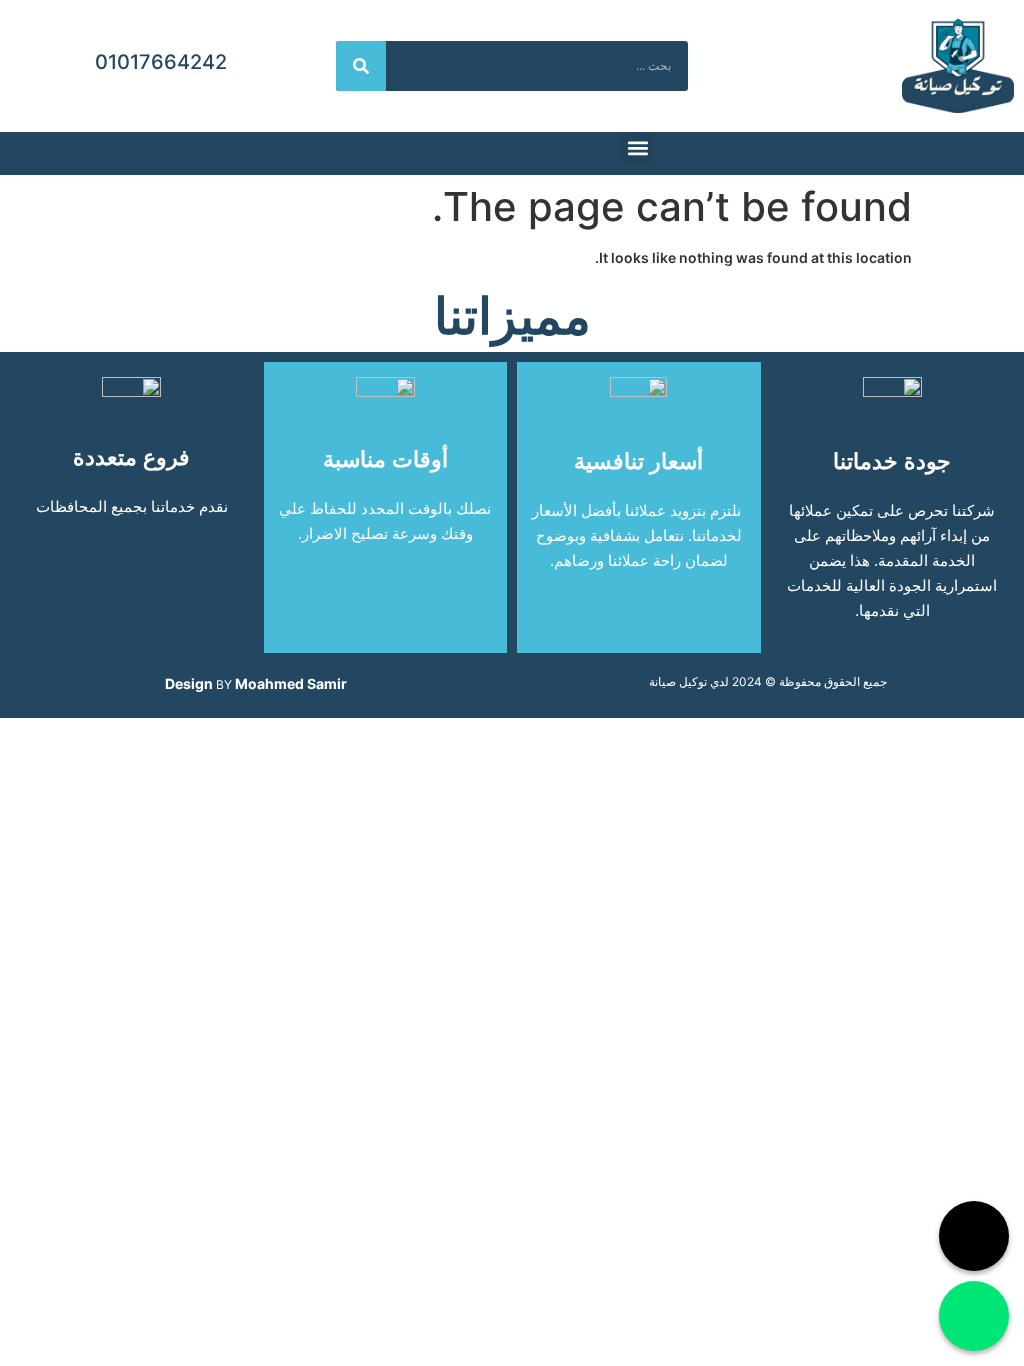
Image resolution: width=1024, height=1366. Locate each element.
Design (189, 683)
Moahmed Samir (291, 683)
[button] (637, 148)
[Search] (361, 66)
